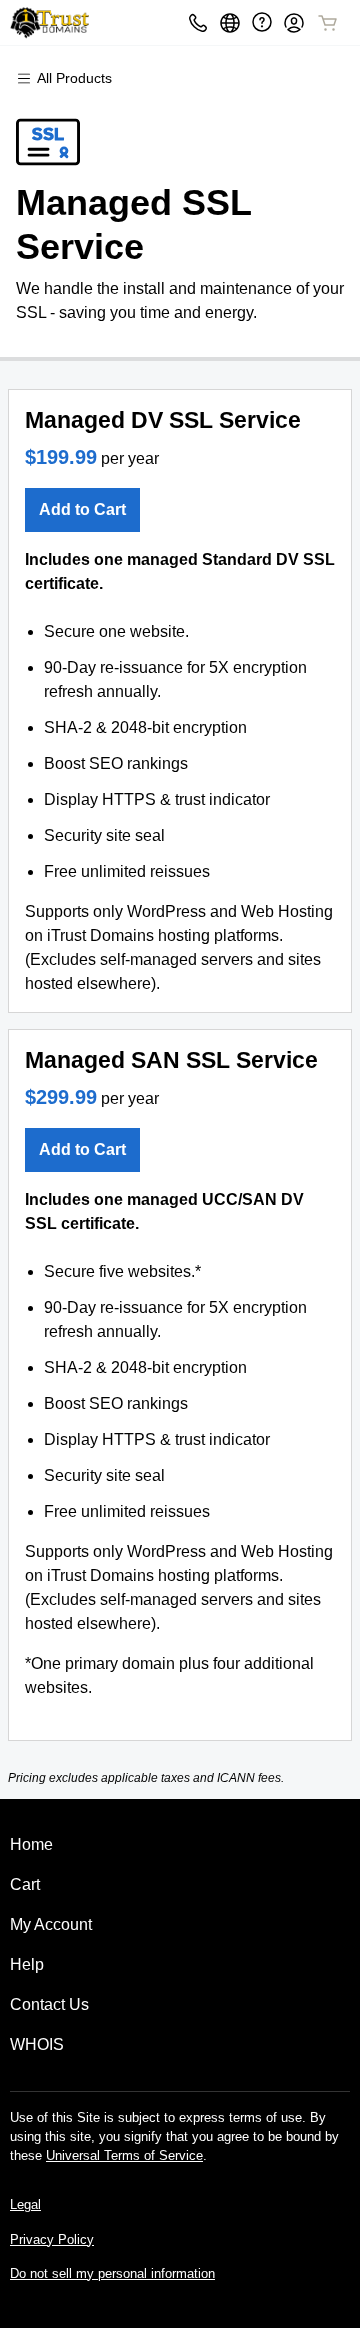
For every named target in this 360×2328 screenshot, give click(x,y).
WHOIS (37, 2044)
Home (31, 1844)
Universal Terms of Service (124, 2155)
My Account (51, 1924)
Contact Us (49, 2004)
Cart (25, 1884)
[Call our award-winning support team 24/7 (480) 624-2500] (262, 22)
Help (27, 1964)
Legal (25, 2204)
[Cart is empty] (328, 23)
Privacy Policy (52, 2239)
